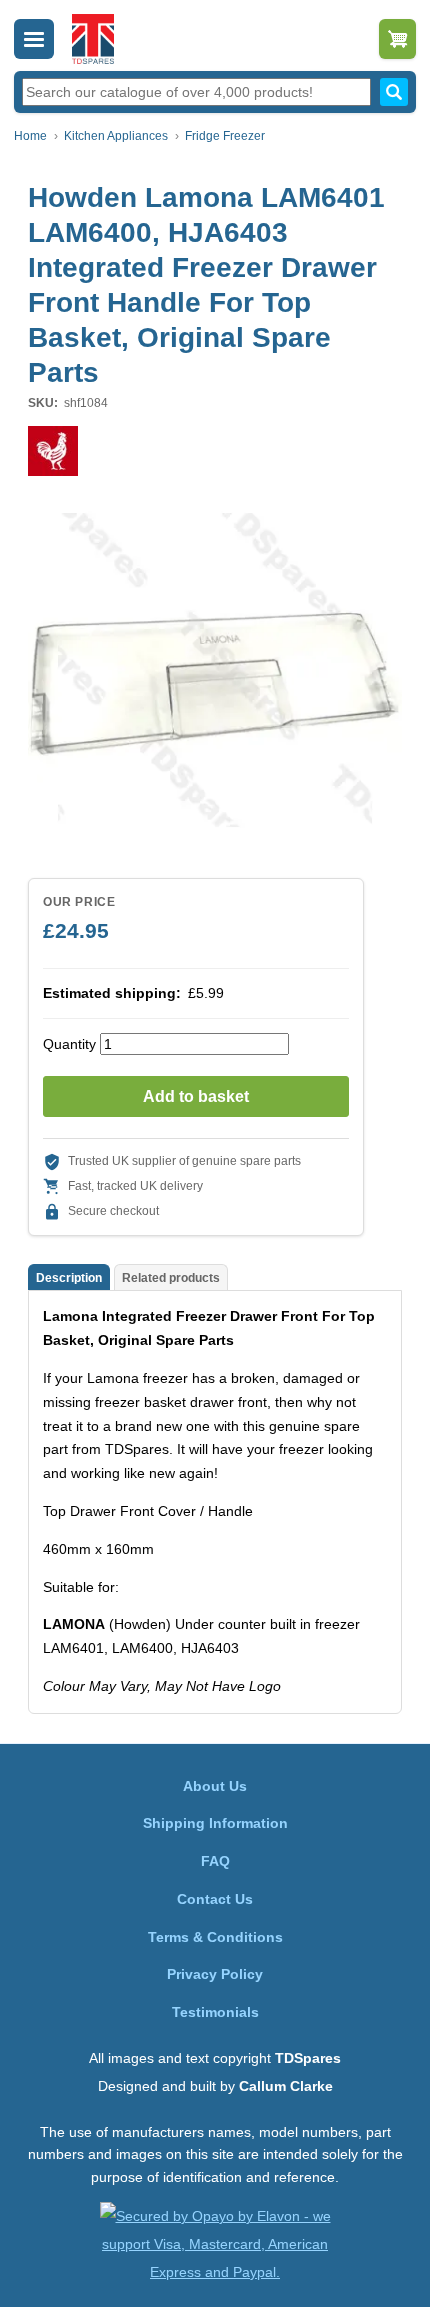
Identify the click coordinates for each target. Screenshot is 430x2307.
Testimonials (215, 2012)
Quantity (69, 1044)
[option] (215, 670)
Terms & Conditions (215, 1937)
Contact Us (215, 1899)
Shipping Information (215, 1823)
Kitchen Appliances (116, 136)
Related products (171, 1278)
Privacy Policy (215, 1974)
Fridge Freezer (225, 136)
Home (30, 136)
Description (69, 1278)
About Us (215, 1786)
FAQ (215, 1861)
